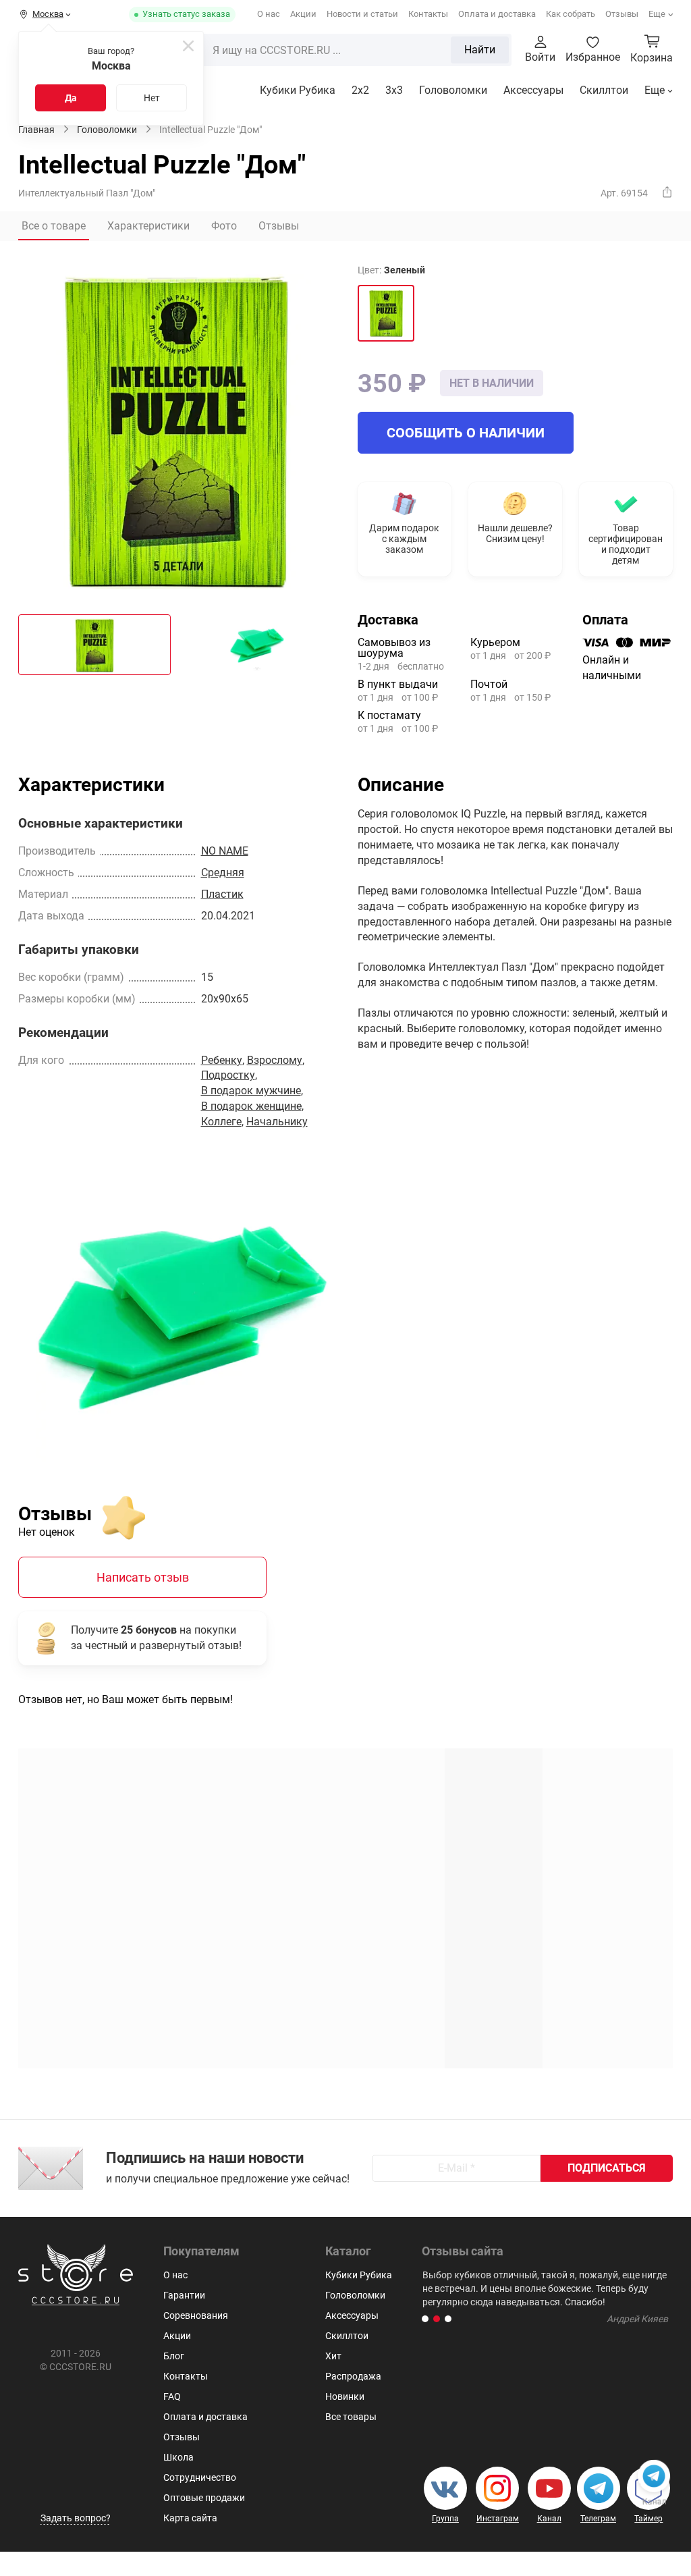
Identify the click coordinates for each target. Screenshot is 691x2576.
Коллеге (221, 1122)
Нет (152, 98)
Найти (480, 50)
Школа (178, 2457)
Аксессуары (533, 90)
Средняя (223, 873)
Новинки (345, 2396)
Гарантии (184, 2295)
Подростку (228, 1075)
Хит (333, 2356)
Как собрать (571, 14)
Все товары (351, 2417)
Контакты (428, 14)
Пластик (222, 894)
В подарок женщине (251, 1106)
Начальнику (277, 1122)
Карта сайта (190, 2518)
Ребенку (222, 1060)
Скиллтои (604, 90)
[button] (425, 2319)
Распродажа (353, 2376)
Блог (174, 2356)
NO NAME (225, 851)
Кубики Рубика (298, 90)
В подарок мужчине (251, 1091)
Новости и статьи (362, 14)
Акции (303, 14)
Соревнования (196, 2315)
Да (71, 98)
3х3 (394, 90)
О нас (269, 14)
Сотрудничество (200, 2477)
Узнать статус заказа (186, 14)
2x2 (360, 90)
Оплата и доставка (497, 14)
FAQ (172, 2396)
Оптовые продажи (204, 2498)
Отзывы (622, 14)
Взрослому (275, 1060)
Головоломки (453, 90)
